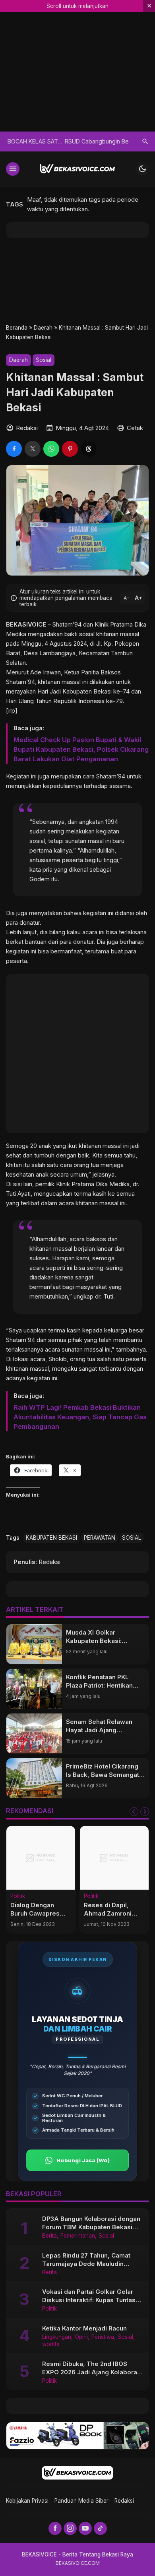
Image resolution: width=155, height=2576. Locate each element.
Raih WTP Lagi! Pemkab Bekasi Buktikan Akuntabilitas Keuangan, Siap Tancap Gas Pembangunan (80, 1417)
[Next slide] (145, 1812)
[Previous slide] (134, 1812)
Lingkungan (57, 2337)
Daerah (18, 360)
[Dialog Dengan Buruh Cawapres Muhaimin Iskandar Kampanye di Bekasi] (41, 1858)
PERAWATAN (100, 1538)
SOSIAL (132, 1538)
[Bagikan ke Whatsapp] (51, 449)
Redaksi (124, 2501)
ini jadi (131, 1146)
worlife (51, 2344)
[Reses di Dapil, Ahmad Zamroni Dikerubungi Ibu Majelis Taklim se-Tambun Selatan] (114, 1858)
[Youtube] (85, 2528)
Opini (81, 2337)
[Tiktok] (100, 2528)
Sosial (44, 360)
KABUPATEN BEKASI (51, 1538)
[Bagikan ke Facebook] (14, 449)
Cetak (135, 428)
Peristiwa (103, 2337)
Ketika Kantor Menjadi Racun (84, 2328)
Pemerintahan (78, 2236)
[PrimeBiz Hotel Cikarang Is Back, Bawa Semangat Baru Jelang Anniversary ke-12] (34, 1778)
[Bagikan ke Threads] (89, 449)
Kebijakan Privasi (27, 2501)
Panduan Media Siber (81, 2501)
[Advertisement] (77, 280)
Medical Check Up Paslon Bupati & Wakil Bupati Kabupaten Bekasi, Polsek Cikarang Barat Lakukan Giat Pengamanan (81, 749)
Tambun (122, 653)
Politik (18, 1896)
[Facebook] (55, 2528)
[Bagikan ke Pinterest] (70, 449)
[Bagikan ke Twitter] (33, 449)
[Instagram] (70, 2528)
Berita (49, 2236)
